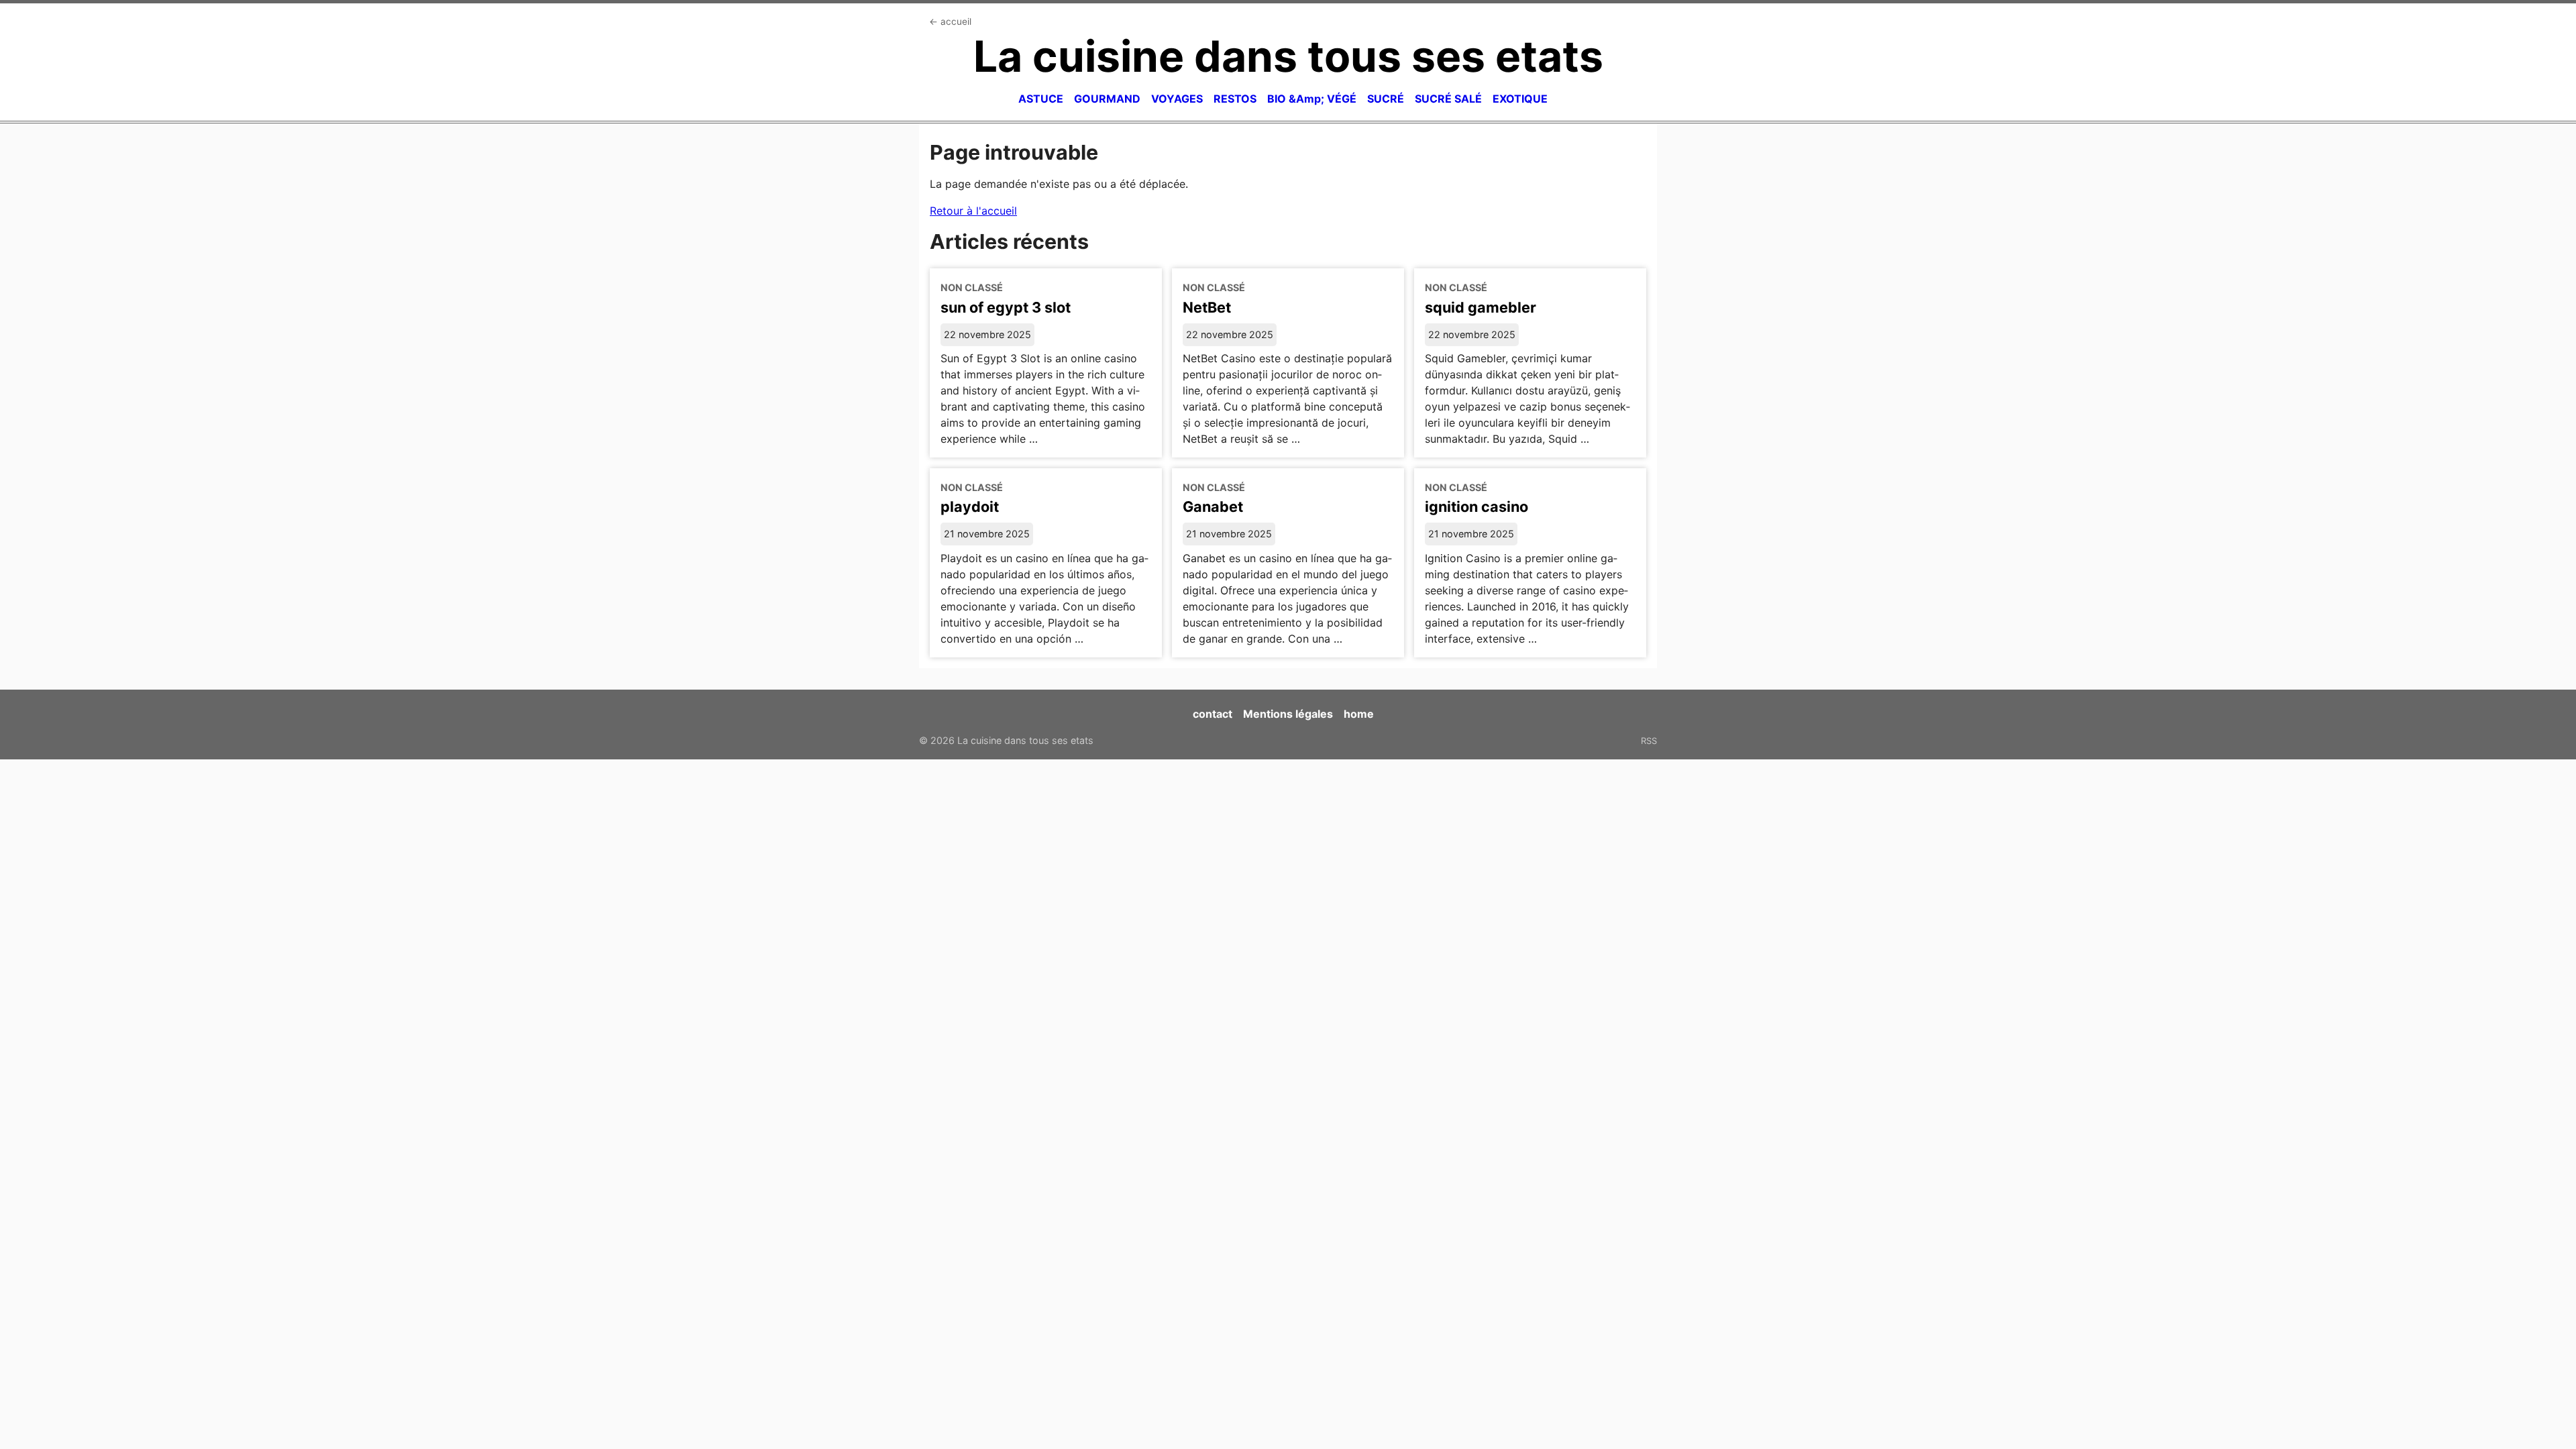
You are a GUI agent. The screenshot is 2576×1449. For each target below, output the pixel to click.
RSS (1649, 741)
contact (1213, 714)
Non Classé (972, 287)
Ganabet (1213, 506)
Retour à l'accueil (973, 211)
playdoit (970, 506)
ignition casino (1477, 506)
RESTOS (1235, 99)
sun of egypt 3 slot (1006, 307)
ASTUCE (1041, 99)
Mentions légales (1288, 714)
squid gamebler (1481, 307)
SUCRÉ (1386, 99)
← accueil (950, 21)
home (1359, 714)
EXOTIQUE (1520, 99)
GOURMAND (1107, 99)
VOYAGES (1177, 99)
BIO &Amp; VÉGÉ (1312, 99)
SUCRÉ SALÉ (1448, 99)
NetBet (1207, 307)
